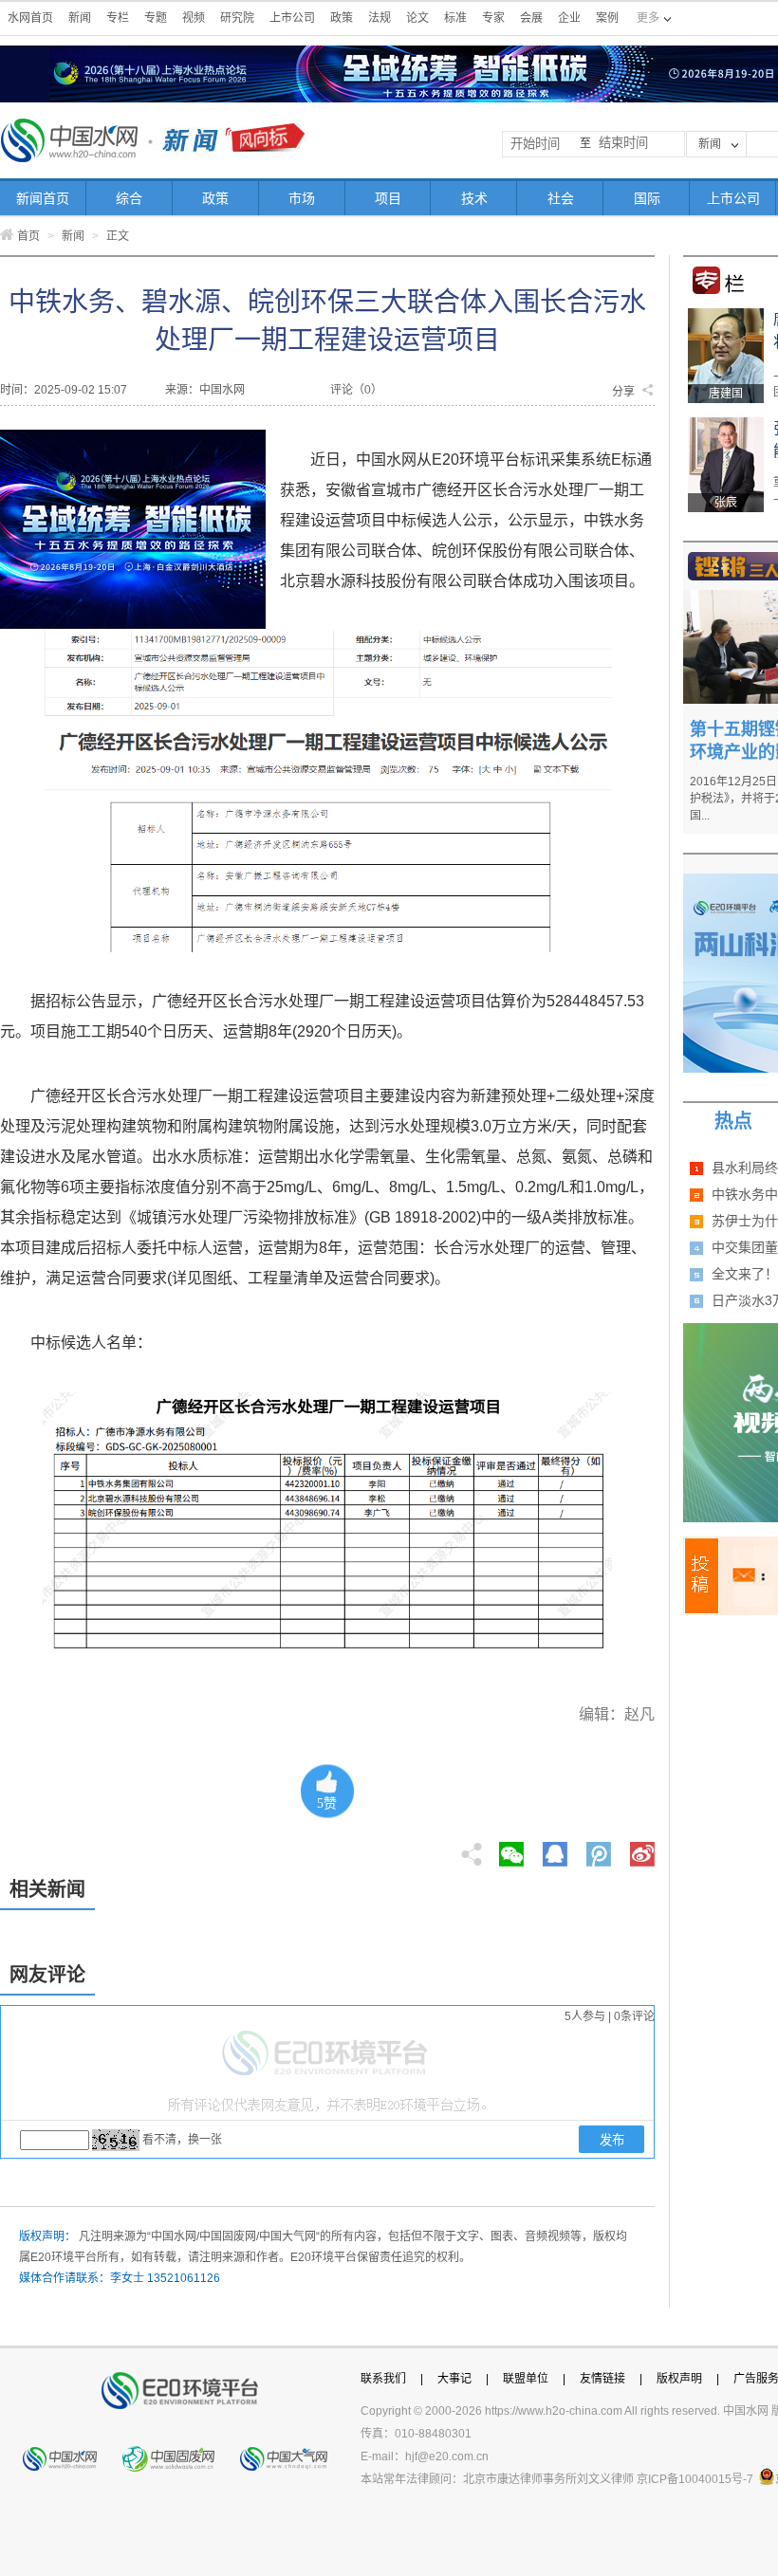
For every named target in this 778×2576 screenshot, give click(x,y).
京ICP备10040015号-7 (695, 2479)
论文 (417, 18)
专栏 (118, 18)
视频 (194, 18)
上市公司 (292, 18)
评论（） (356, 390)
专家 (493, 18)
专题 (156, 18)
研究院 (237, 18)
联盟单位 (526, 2379)
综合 (129, 198)
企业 (569, 18)
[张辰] (726, 424)
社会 (561, 198)
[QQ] (555, 1849)
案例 (607, 18)
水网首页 (30, 18)
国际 (647, 198)
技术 (474, 198)
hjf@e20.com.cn (447, 2456)
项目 (388, 198)
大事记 (454, 2379)
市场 (302, 198)
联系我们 (383, 2379)
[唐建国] (726, 315)
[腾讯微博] (600, 1849)
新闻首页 (43, 198)
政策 (342, 18)
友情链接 (602, 2379)
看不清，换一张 (182, 2140)
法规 (380, 18)
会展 (531, 18)
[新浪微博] (642, 1849)
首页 (28, 236)
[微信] (511, 1849)
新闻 (80, 18)
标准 (455, 18)
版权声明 (679, 2379)
